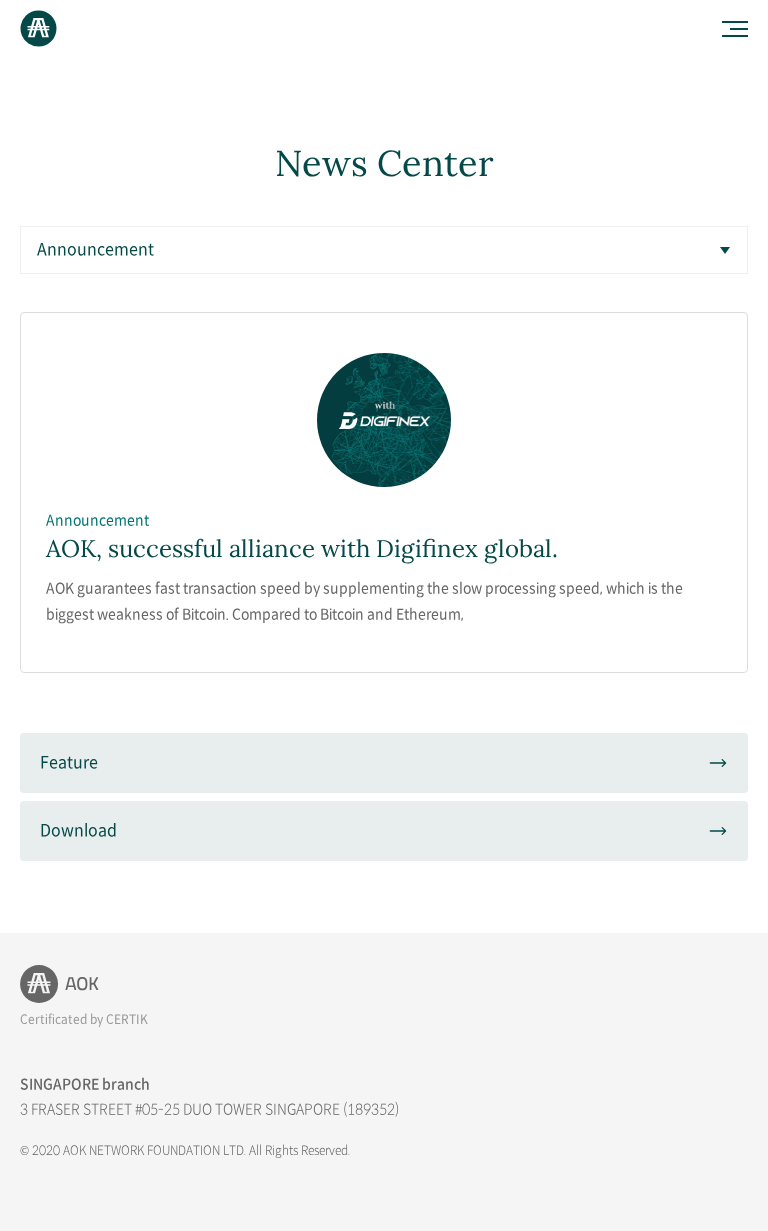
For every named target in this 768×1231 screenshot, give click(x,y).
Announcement (95, 250)
